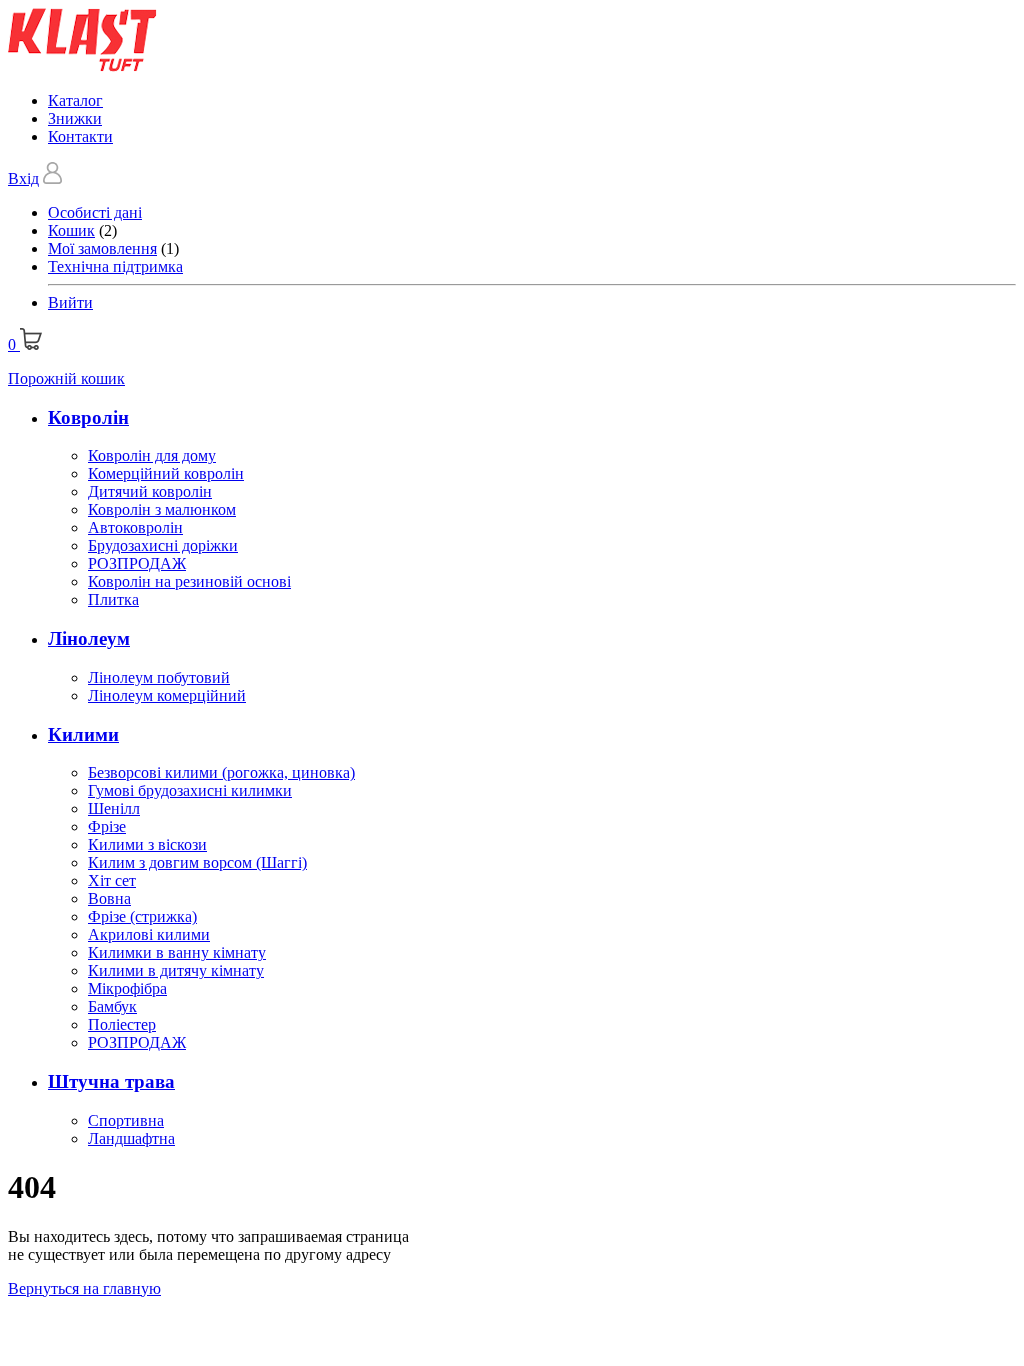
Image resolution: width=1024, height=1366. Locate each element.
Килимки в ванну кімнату (177, 952)
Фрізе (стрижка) (142, 916)
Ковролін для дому (152, 455)
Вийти (70, 302)
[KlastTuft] (82, 66)
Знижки (75, 118)
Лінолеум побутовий (159, 677)
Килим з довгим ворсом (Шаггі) (197, 862)
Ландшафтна (131, 1138)
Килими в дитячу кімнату (176, 970)
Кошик (71, 230)
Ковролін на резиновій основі (189, 581)
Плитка (113, 599)
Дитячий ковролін (150, 491)
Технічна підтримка (115, 266)
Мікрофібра (127, 988)
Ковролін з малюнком (162, 509)
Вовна (109, 898)
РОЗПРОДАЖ (137, 563)
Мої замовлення (102, 248)
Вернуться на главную (84, 1288)
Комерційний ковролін (166, 473)
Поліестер (122, 1024)
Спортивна (126, 1120)
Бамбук (112, 1006)
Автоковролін (135, 527)
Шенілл (114, 808)
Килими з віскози (147, 844)
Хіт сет (112, 880)
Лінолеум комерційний (167, 695)
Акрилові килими (149, 934)
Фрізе (107, 826)
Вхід (23, 178)
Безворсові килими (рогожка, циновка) (221, 772)
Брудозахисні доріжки (163, 545)
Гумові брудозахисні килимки (190, 790)
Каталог (75, 100)
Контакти (80, 136)
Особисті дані (95, 212)
